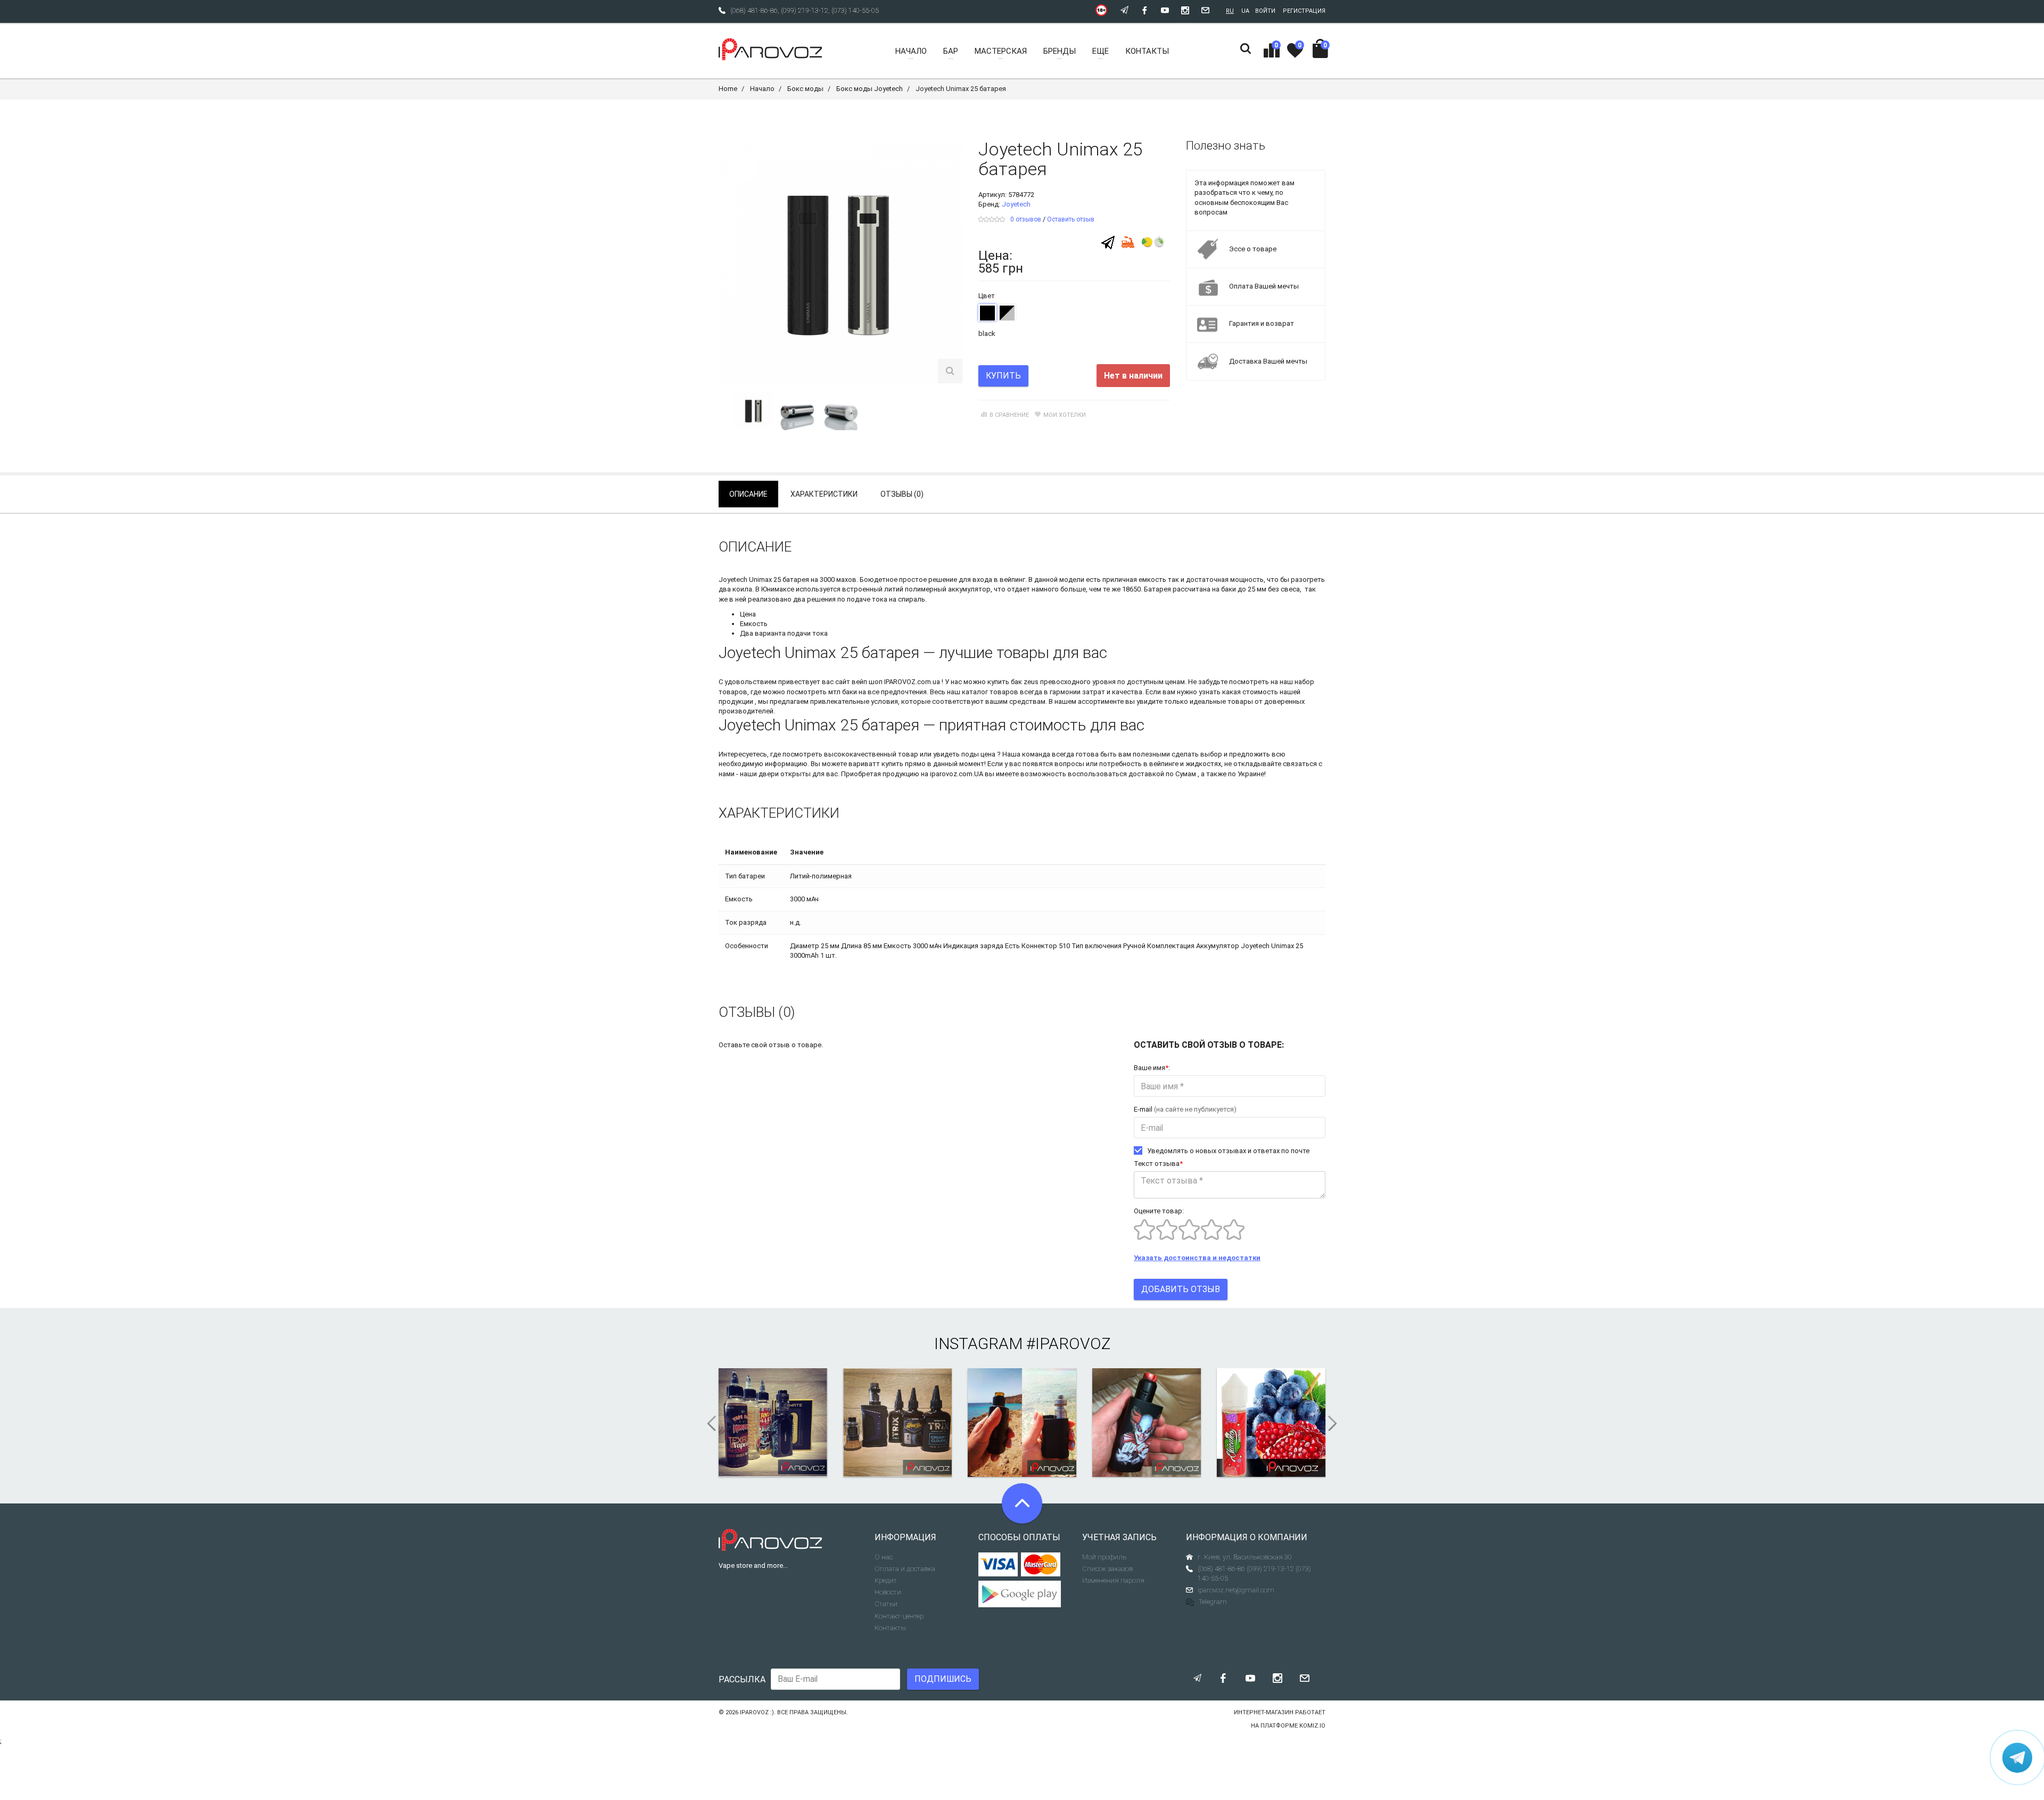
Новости (888, 1592)
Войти (1265, 11)
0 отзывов (1026, 219)
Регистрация (1304, 11)
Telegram (1213, 1602)
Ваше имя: (1152, 1068)
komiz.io (1312, 1726)
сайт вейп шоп (859, 682)
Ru (1230, 11)
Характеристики (824, 494)
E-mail (1185, 1109)
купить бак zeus (1013, 682)
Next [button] (1336, 1424)
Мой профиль (1104, 1557)
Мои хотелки (1065, 415)
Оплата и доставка (905, 1569)
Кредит (886, 1580)
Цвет (987, 296)
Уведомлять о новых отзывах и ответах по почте (1228, 1151)
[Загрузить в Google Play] (1022, 1594)
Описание (748, 494)
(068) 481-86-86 (754, 10)
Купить (1003, 376)
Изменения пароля (1113, 1580)
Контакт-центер (899, 1616)
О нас (884, 1557)
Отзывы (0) (902, 494)
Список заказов (1107, 1569)
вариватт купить (876, 764)
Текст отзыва (1158, 1164)
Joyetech (1016, 204)
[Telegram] (1108, 242)
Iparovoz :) (757, 1712)
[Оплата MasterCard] (1041, 1565)
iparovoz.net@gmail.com (1236, 1590)
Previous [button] (708, 1424)
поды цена (978, 754)
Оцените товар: (1159, 1211)
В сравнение (1009, 415)
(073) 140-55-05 (855, 10)
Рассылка (742, 1679)
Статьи (886, 1604)
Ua (1245, 11)
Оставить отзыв (1071, 219)
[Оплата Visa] (998, 1565)
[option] (754, 410)
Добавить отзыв (1181, 1289)
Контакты (890, 1628)
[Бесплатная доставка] (1128, 241)
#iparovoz (1068, 1343)
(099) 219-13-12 (805, 10)
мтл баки (843, 692)
